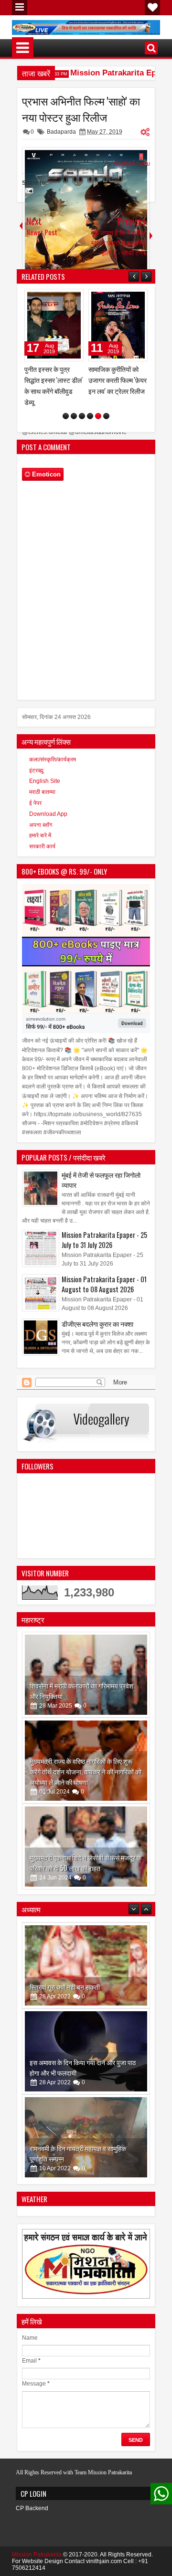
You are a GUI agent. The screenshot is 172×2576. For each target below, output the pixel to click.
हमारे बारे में (40, 824)
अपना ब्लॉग (41, 814)
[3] (82, 405)
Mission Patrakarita (37, 2544)
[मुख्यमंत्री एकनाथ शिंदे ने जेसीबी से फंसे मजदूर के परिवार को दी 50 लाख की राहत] (86, 1836)
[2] (74, 405)
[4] (90, 405)
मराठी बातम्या (42, 781)
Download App (48, 803)
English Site (45, 770)
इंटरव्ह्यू (36, 760)
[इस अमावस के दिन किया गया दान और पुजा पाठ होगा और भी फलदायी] (86, 2039)
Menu (20, 8)
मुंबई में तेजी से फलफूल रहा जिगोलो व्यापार (101, 1169)
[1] (66, 405)
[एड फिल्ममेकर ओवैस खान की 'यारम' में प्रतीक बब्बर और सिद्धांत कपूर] (118, 325)
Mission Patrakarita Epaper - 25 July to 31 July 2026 (104, 1229)
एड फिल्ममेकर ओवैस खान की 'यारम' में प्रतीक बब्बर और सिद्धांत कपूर (118, 380)
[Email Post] (28, 192)
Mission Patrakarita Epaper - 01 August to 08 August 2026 (104, 1273)
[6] (106, 405)
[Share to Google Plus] (73, 298)
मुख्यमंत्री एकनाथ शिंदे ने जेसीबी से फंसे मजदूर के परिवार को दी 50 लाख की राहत (86, 1852)
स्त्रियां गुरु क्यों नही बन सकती (65, 1975)
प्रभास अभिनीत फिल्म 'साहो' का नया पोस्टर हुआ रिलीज (81, 109)
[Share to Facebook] (52, 298)
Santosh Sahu (132, 164)
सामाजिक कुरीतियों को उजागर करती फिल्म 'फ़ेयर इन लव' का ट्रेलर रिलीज (54, 380)
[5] (98, 405)
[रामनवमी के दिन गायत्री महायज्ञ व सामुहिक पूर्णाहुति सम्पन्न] (86, 2125)
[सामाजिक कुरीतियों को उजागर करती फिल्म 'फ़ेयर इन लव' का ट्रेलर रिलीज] (54, 325)
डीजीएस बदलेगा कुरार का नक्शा (97, 1313)
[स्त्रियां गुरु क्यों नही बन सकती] (86, 1953)
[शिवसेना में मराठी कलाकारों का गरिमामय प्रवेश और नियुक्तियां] (86, 1664)
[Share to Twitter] (63, 298)
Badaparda (61, 132)
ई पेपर (35, 792)
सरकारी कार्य (42, 835)
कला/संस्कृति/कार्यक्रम (53, 749)
